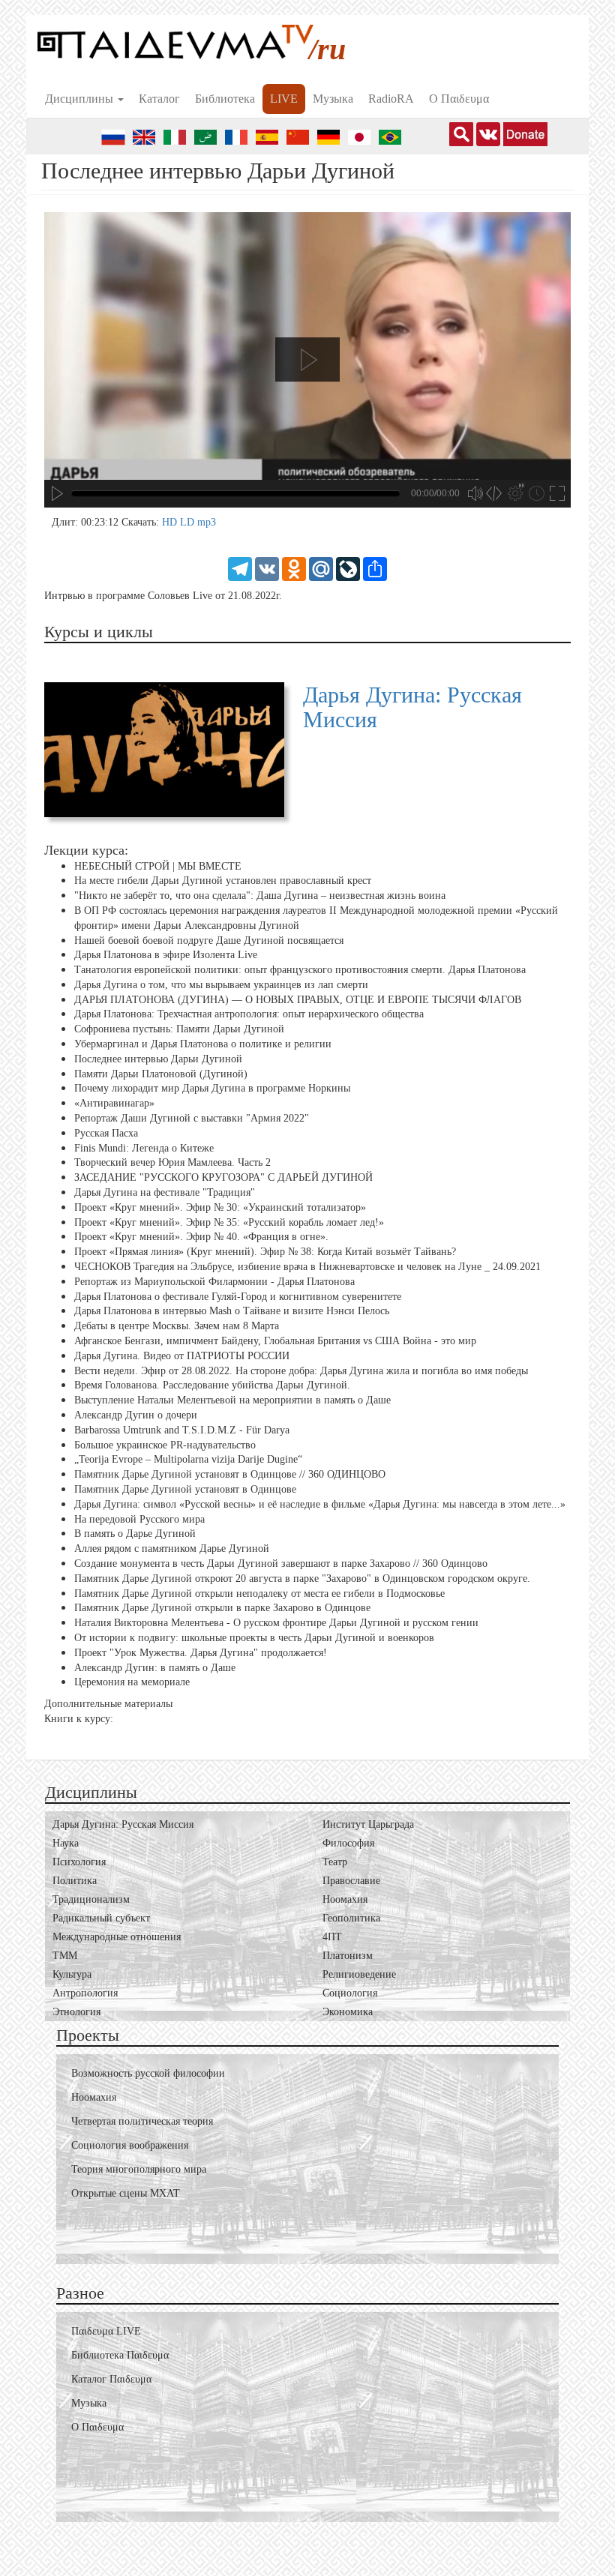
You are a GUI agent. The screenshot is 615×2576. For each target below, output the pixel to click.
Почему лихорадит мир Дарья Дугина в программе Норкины (212, 1088)
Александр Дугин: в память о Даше (155, 1667)
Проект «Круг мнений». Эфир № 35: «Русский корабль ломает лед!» (229, 1222)
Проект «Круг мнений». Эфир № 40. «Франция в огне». (201, 1237)
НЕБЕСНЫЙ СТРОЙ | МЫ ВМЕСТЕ (158, 866)
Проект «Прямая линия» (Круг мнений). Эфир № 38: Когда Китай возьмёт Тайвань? (265, 1252)
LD (189, 522)
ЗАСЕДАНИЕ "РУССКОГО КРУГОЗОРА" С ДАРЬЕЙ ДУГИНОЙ (223, 1177)
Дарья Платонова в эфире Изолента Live (166, 955)
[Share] (375, 568)
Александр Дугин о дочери (136, 1415)
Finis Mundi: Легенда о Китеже (144, 1148)
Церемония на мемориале (132, 1682)
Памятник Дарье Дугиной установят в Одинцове (185, 1489)
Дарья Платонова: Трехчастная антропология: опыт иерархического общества (249, 1014)
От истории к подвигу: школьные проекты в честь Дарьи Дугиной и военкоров (254, 1638)
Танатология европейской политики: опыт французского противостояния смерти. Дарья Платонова (300, 970)
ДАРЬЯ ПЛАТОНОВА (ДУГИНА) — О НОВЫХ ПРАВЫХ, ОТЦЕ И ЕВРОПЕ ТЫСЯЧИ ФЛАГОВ (298, 1000)
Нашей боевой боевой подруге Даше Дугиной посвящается (209, 940)
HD (171, 522)
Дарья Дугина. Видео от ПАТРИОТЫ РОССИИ (182, 1356)
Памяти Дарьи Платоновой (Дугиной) (161, 1074)
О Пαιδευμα (459, 99)
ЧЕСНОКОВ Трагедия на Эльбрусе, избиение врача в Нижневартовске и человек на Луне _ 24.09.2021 (307, 1267)
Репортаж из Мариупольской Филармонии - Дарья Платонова (214, 1282)
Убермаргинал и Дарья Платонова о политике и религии (203, 1044)
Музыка (333, 99)
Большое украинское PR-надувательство (165, 1444)
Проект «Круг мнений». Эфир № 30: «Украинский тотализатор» (220, 1207)
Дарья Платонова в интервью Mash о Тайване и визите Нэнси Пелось (232, 1311)
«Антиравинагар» (114, 1103)
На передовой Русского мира (139, 1519)
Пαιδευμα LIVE (106, 2331)
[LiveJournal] (348, 568)
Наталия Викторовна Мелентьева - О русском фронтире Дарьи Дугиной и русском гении (276, 1623)
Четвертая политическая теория (142, 2121)
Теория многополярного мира (139, 2169)
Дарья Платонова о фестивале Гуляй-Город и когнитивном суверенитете (238, 1297)
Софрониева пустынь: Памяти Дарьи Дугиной (179, 1029)
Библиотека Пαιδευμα (120, 2355)
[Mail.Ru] (321, 568)
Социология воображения (130, 2145)
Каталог (159, 99)
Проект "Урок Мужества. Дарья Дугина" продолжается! (201, 1653)
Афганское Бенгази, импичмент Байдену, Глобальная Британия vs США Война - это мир (275, 1341)
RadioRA (391, 99)
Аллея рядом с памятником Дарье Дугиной (172, 1549)
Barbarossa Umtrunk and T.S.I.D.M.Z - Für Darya (182, 1430)
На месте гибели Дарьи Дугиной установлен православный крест (223, 881)
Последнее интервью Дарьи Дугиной (158, 1059)
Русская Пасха (106, 1133)
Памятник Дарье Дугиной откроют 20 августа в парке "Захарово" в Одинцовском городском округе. (302, 1579)
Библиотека (225, 99)
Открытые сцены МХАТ (126, 2193)
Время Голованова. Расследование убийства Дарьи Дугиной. (212, 1385)
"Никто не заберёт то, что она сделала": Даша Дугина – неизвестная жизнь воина (260, 896)
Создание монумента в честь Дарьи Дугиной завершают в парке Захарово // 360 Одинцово (281, 1564)
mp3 (207, 522)
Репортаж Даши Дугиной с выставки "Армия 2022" (192, 1118)
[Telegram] (240, 568)
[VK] (267, 568)
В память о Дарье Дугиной (135, 1534)
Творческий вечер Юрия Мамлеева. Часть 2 (172, 1162)
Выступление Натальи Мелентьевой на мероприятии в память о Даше (232, 1400)
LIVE (284, 99)
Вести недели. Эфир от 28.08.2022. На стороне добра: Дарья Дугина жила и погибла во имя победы (301, 1370)
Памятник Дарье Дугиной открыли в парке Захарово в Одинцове (222, 1608)
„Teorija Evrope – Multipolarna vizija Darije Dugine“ (188, 1459)
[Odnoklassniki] (294, 568)
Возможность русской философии (148, 2073)
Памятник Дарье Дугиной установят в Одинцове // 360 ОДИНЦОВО (230, 1474)
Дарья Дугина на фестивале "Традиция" (165, 1192)
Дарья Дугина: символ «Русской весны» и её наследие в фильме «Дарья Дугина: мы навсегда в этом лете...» (320, 1504)
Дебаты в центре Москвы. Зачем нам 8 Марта (177, 1326)
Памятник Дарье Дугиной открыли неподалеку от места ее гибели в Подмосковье (259, 1593)
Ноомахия (94, 2097)
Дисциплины (81, 99)
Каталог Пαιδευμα (111, 2379)
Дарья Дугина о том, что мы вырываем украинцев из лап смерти (221, 985)
